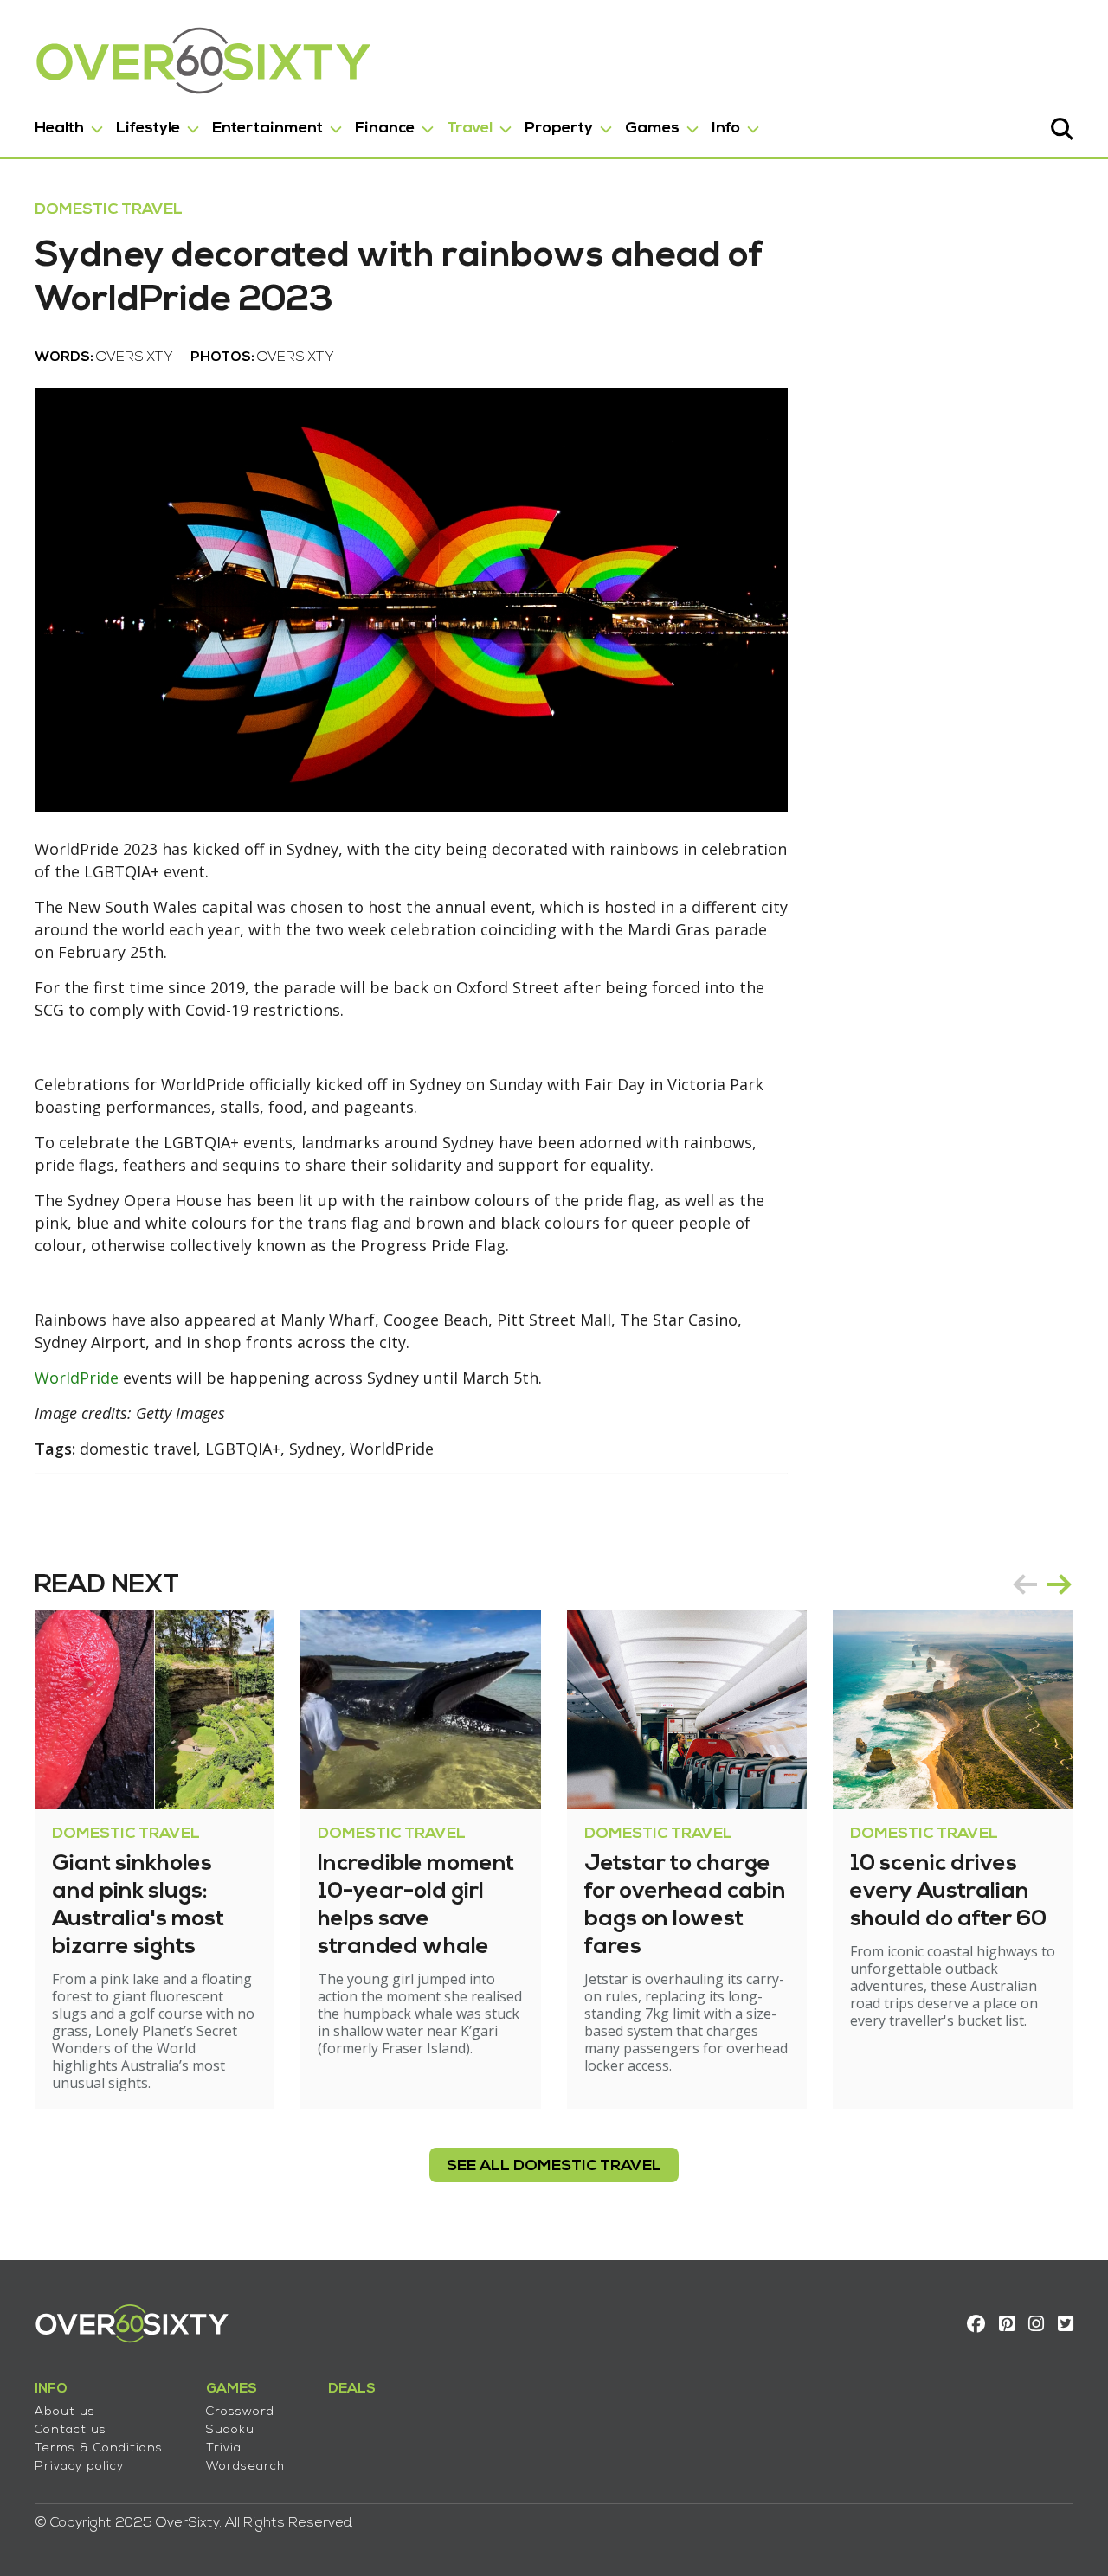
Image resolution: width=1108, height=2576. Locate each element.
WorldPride (77, 1378)
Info (726, 128)
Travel (470, 128)
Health (59, 128)
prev (1025, 1584)
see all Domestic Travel (554, 2166)
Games (652, 128)
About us (65, 2412)
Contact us (71, 2430)
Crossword (240, 2412)
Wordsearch (245, 2467)
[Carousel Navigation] (1042, 1584)
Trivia (224, 2448)
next (1060, 1584)
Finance (385, 128)
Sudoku (230, 2430)
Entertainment (267, 128)
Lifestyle (148, 128)
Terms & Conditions (99, 2448)
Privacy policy (79, 2467)
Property (559, 128)
